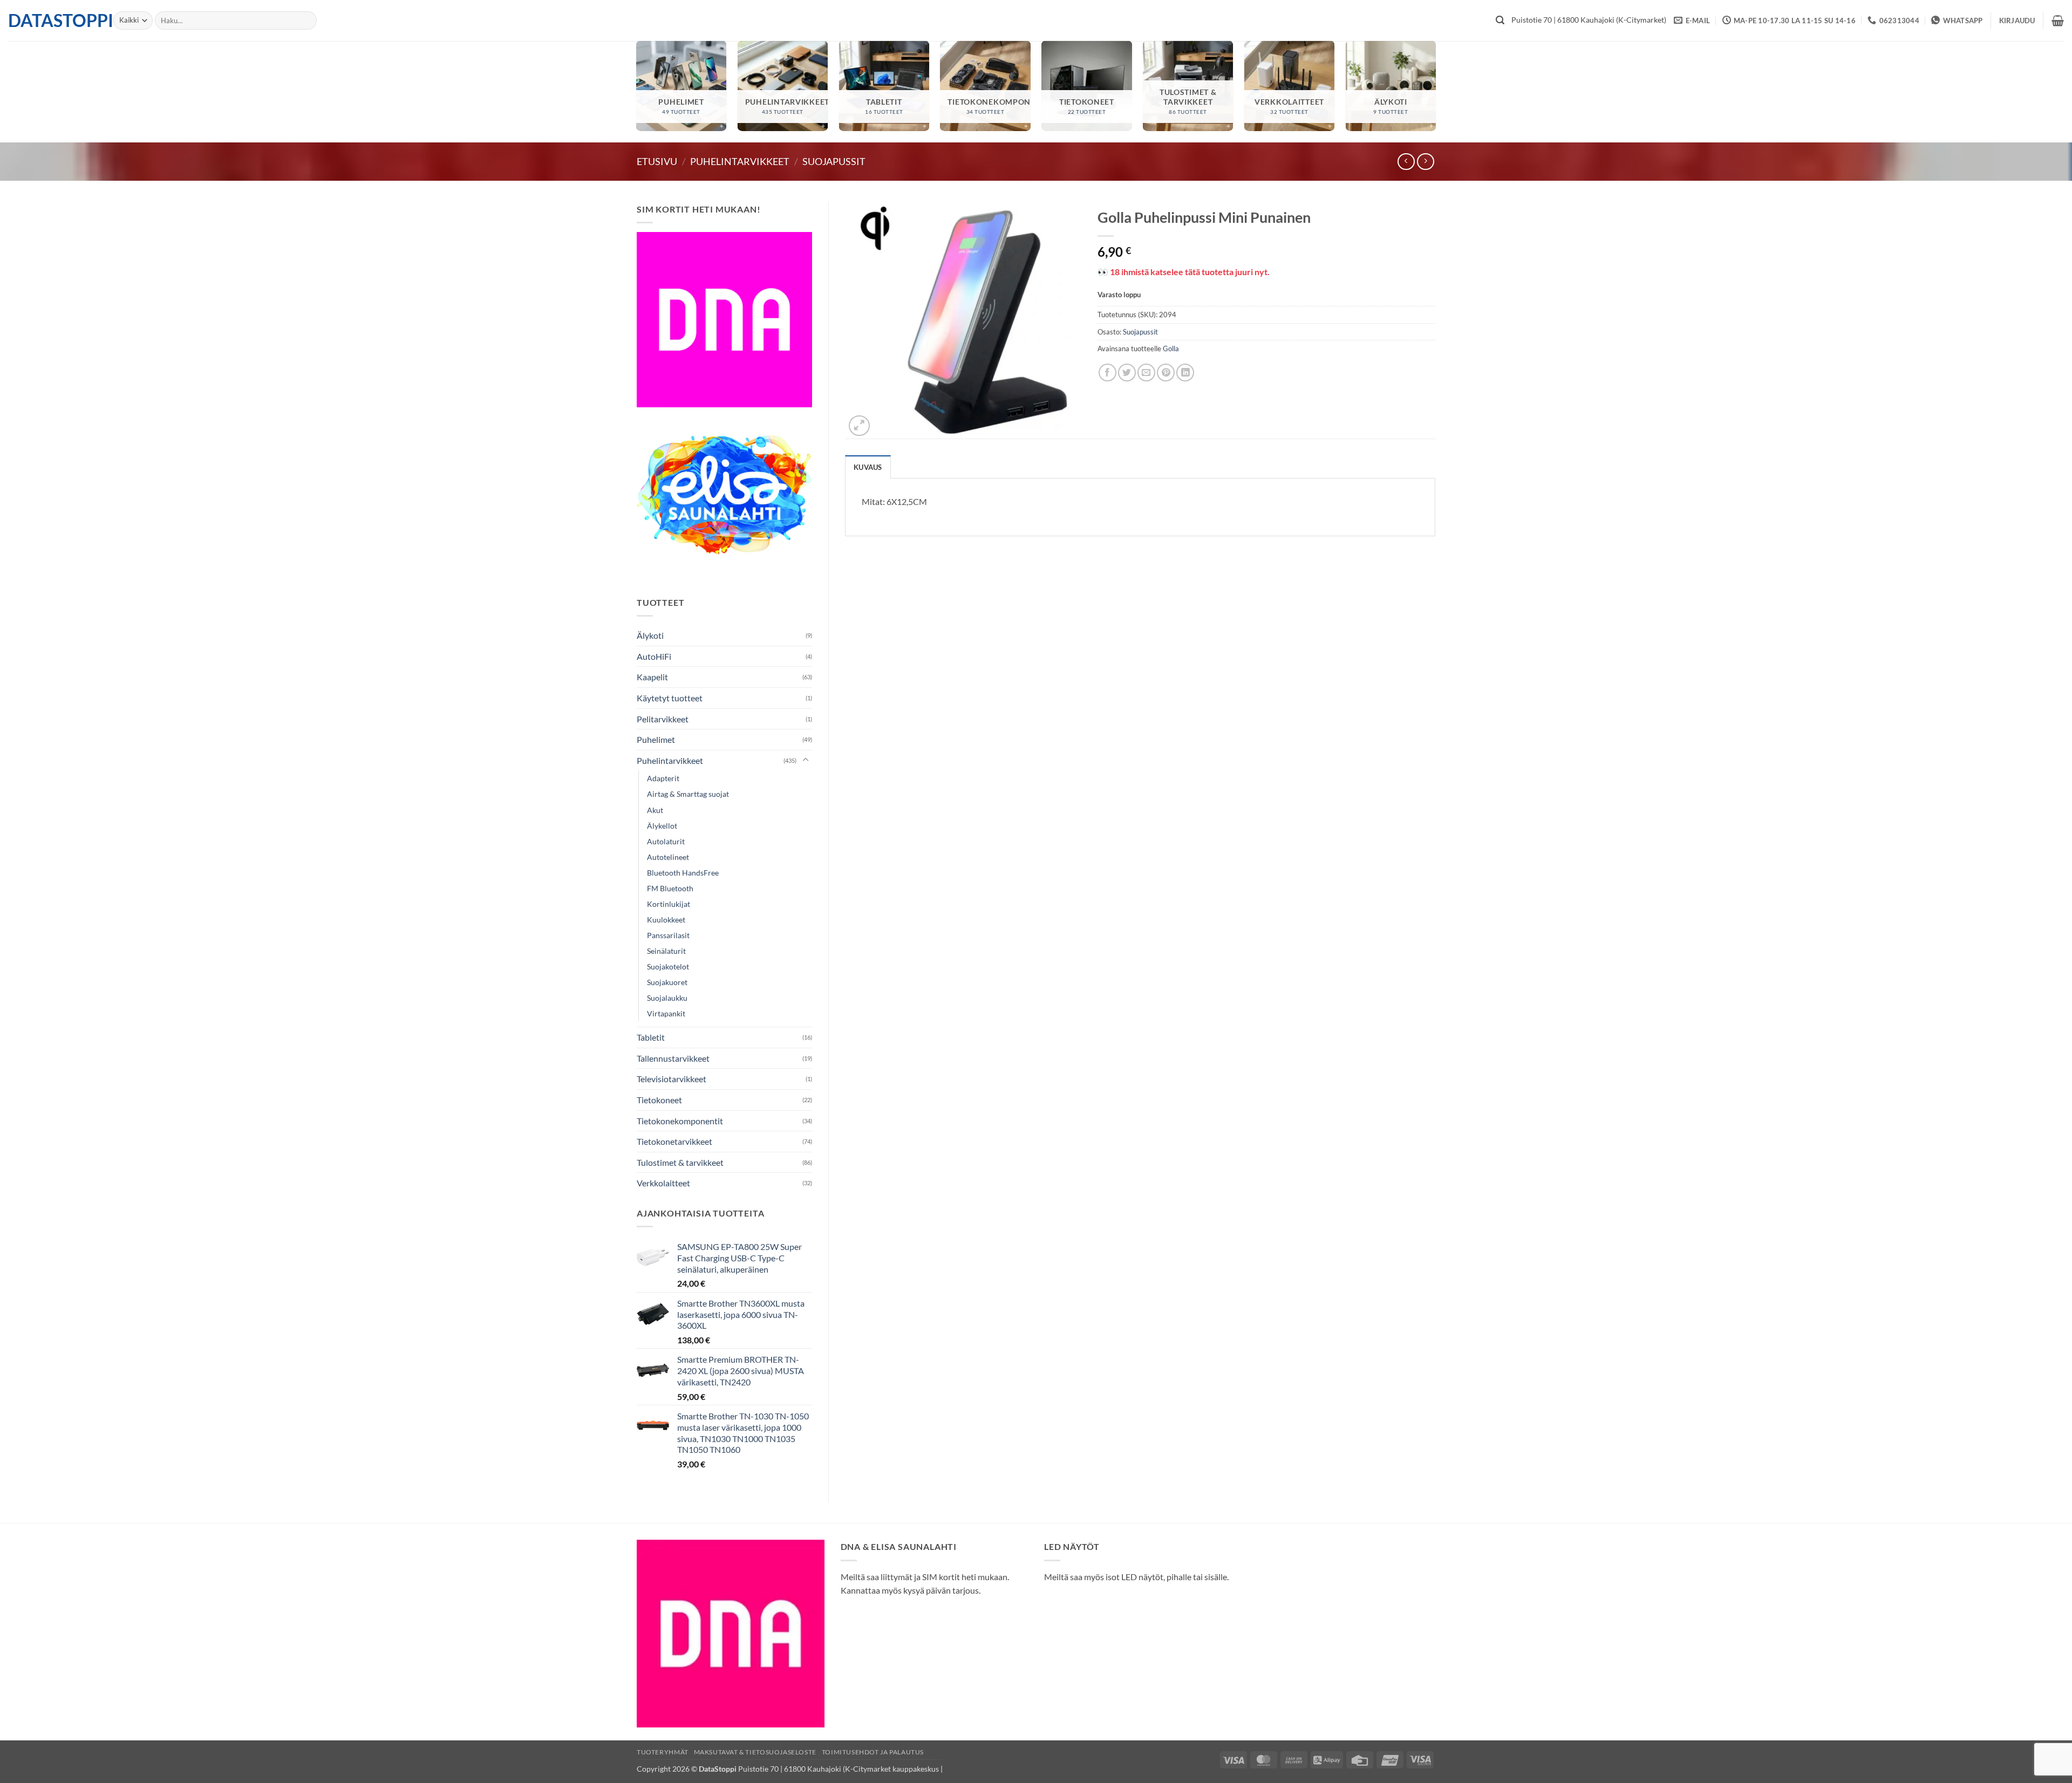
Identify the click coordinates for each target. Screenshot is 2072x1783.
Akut (655, 810)
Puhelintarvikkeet (740, 161)
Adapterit (663, 778)
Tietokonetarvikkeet (674, 1141)
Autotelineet (668, 857)
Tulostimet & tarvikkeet (680, 1162)
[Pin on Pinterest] (1166, 373)
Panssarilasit (668, 935)
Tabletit (651, 1037)
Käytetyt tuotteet (670, 698)
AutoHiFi (654, 656)
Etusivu (657, 161)
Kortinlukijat (669, 904)
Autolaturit (666, 841)
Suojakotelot (668, 966)
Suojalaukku (667, 998)
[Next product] (1406, 162)
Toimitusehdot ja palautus (873, 1752)
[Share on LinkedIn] (1185, 373)
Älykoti (650, 635)
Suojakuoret (667, 982)
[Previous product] (1425, 162)
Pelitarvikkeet (663, 719)
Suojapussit (834, 161)
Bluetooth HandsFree (683, 873)
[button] (2017, 21)
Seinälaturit (666, 951)
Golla (1171, 349)
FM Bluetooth (670, 888)
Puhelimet (656, 739)
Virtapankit (666, 1013)
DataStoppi (53, 21)
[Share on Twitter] (1127, 373)
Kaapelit (652, 677)
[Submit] (1500, 21)
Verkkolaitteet (663, 1183)
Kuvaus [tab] (868, 467)
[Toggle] (806, 760)
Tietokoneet (659, 1100)
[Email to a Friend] (1146, 373)
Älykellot (662, 826)
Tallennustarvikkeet (673, 1058)
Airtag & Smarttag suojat (688, 794)
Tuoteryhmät (663, 1752)
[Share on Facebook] (1107, 373)
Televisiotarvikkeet (672, 1079)
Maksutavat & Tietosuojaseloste (755, 1752)
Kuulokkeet (666, 920)
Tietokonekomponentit (680, 1121)
